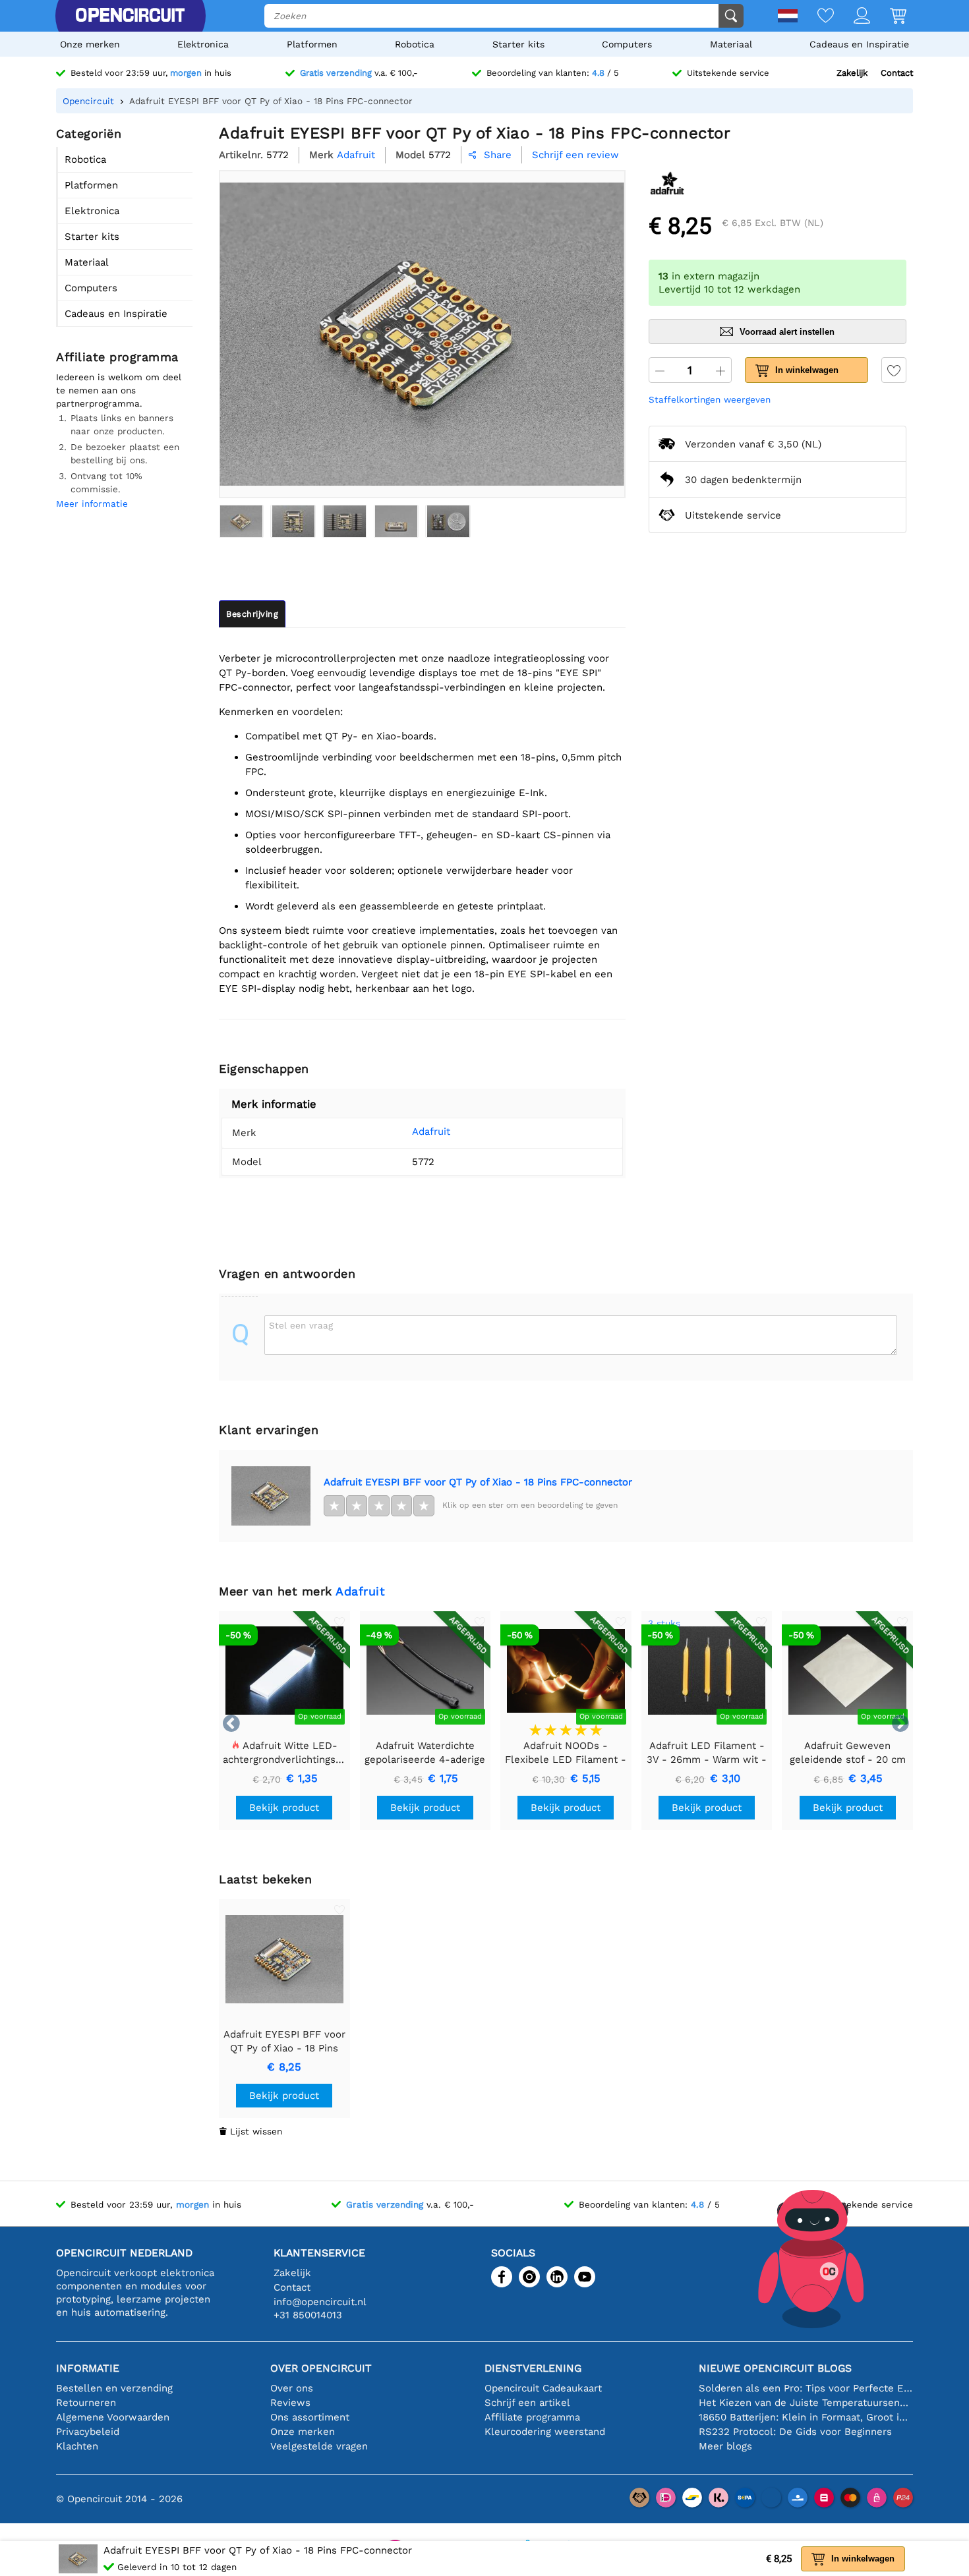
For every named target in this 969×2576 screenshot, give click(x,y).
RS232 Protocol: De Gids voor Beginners (795, 2432)
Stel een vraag (301, 1325)
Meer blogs (725, 2446)
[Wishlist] (816, 17)
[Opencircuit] (130, 16)
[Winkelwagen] (888, 17)
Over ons (292, 2388)
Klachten (77, 2446)
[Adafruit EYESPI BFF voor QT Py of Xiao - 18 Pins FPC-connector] (241, 521)
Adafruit (431, 1131)
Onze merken (90, 44)
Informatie (88, 2368)
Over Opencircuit (321, 2368)
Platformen (312, 44)
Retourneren (86, 2403)
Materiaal (731, 44)
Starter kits (518, 44)
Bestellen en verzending (114, 2388)
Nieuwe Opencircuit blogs (775, 2368)
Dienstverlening (533, 2368)
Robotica (415, 44)
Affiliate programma (532, 2417)
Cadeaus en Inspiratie (859, 44)
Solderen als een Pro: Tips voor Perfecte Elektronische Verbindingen (806, 2388)
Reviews (290, 2403)
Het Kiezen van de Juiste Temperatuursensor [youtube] (806, 2403)
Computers (627, 44)
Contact (897, 73)
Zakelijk (852, 73)
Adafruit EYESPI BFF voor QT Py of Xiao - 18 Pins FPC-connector (478, 1482)
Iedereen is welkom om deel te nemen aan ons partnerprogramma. (119, 390)
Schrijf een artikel (527, 2403)
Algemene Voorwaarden (113, 2417)
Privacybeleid (88, 2432)
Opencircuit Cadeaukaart (543, 2388)
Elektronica (203, 44)
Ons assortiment (310, 2417)
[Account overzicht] (852, 17)
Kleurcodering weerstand (545, 2432)
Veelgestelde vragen (319, 2446)
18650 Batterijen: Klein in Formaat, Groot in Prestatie (806, 2417)
